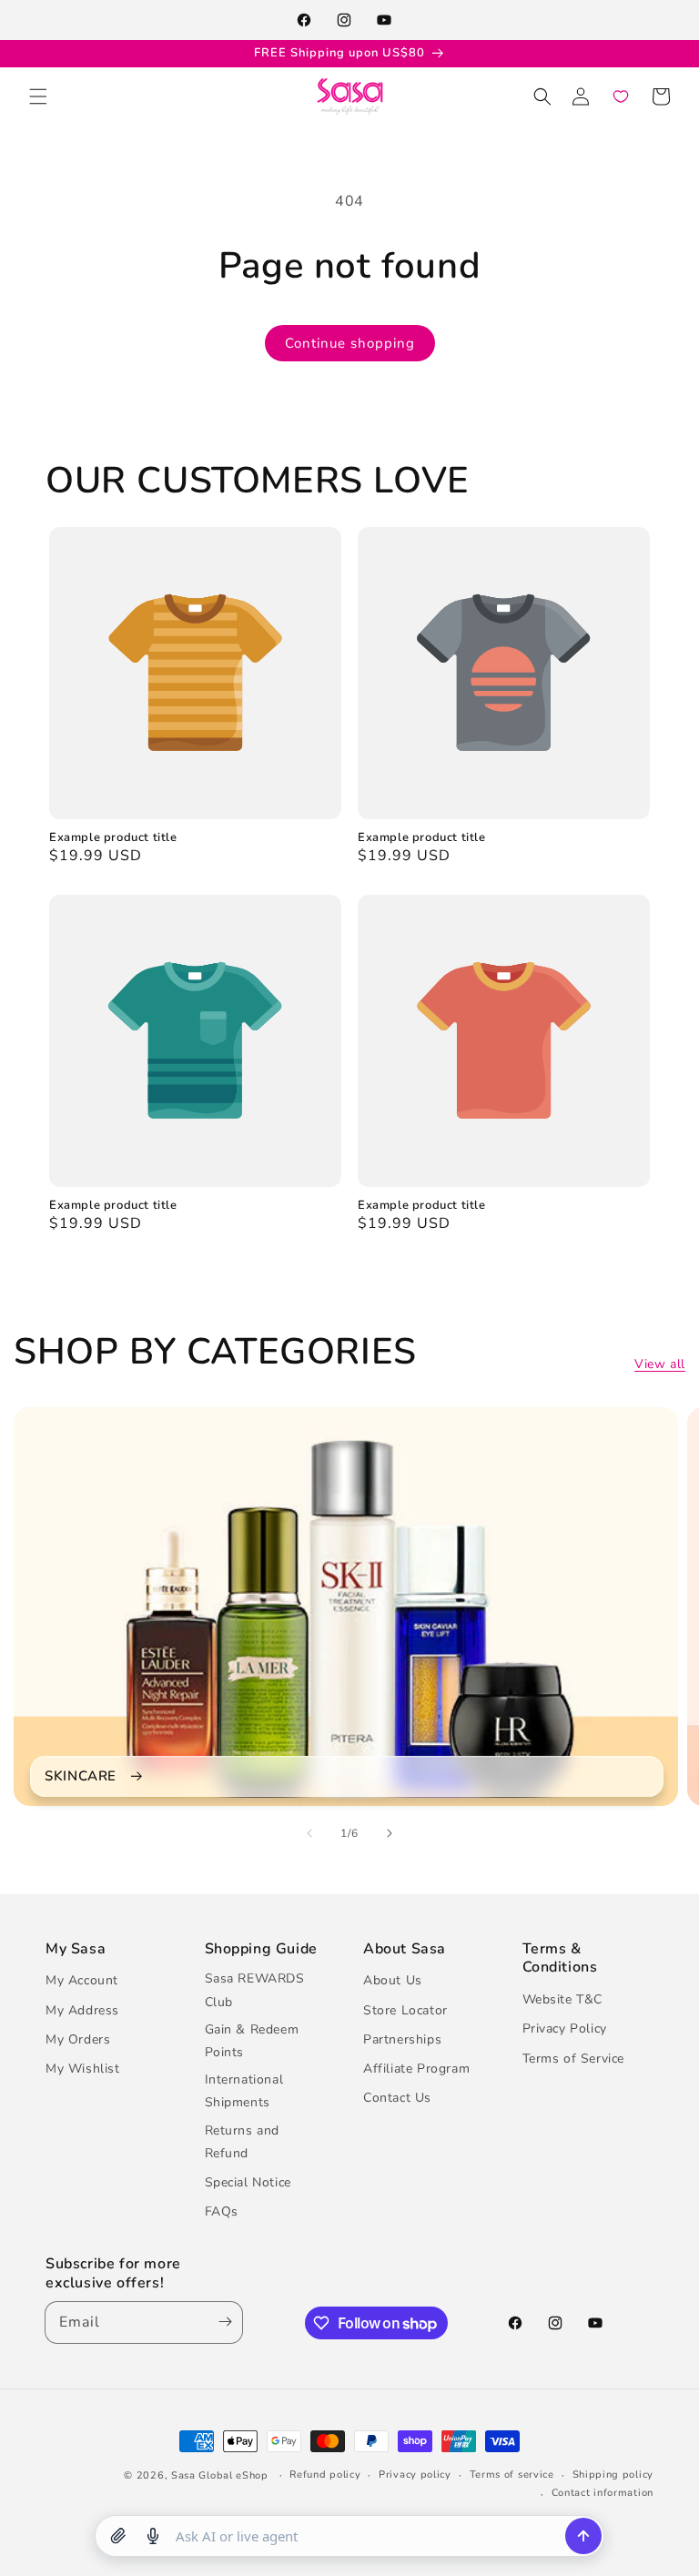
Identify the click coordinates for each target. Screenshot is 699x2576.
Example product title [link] (113, 838)
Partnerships (402, 2039)
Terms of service (512, 2475)
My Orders (78, 2039)
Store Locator (405, 2010)
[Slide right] (390, 1833)
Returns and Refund (243, 2142)
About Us (393, 1980)
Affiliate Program (416, 2069)
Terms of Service (574, 2059)
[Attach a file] (118, 2536)
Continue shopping (350, 343)
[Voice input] (153, 2536)
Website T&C (563, 1999)
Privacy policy (415, 2475)
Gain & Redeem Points (252, 2041)
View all (660, 1364)
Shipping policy (613, 2475)
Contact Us (397, 2098)
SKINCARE (81, 1776)
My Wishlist (83, 2069)
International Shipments (244, 2091)
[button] (38, 96)
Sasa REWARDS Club (255, 1990)
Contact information (603, 2493)
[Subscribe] (221, 2322)
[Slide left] (309, 1833)
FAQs (222, 2211)
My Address (82, 2010)
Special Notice (248, 2182)
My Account (82, 1980)
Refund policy (325, 2475)
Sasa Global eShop (220, 2475)
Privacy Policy (565, 2028)
